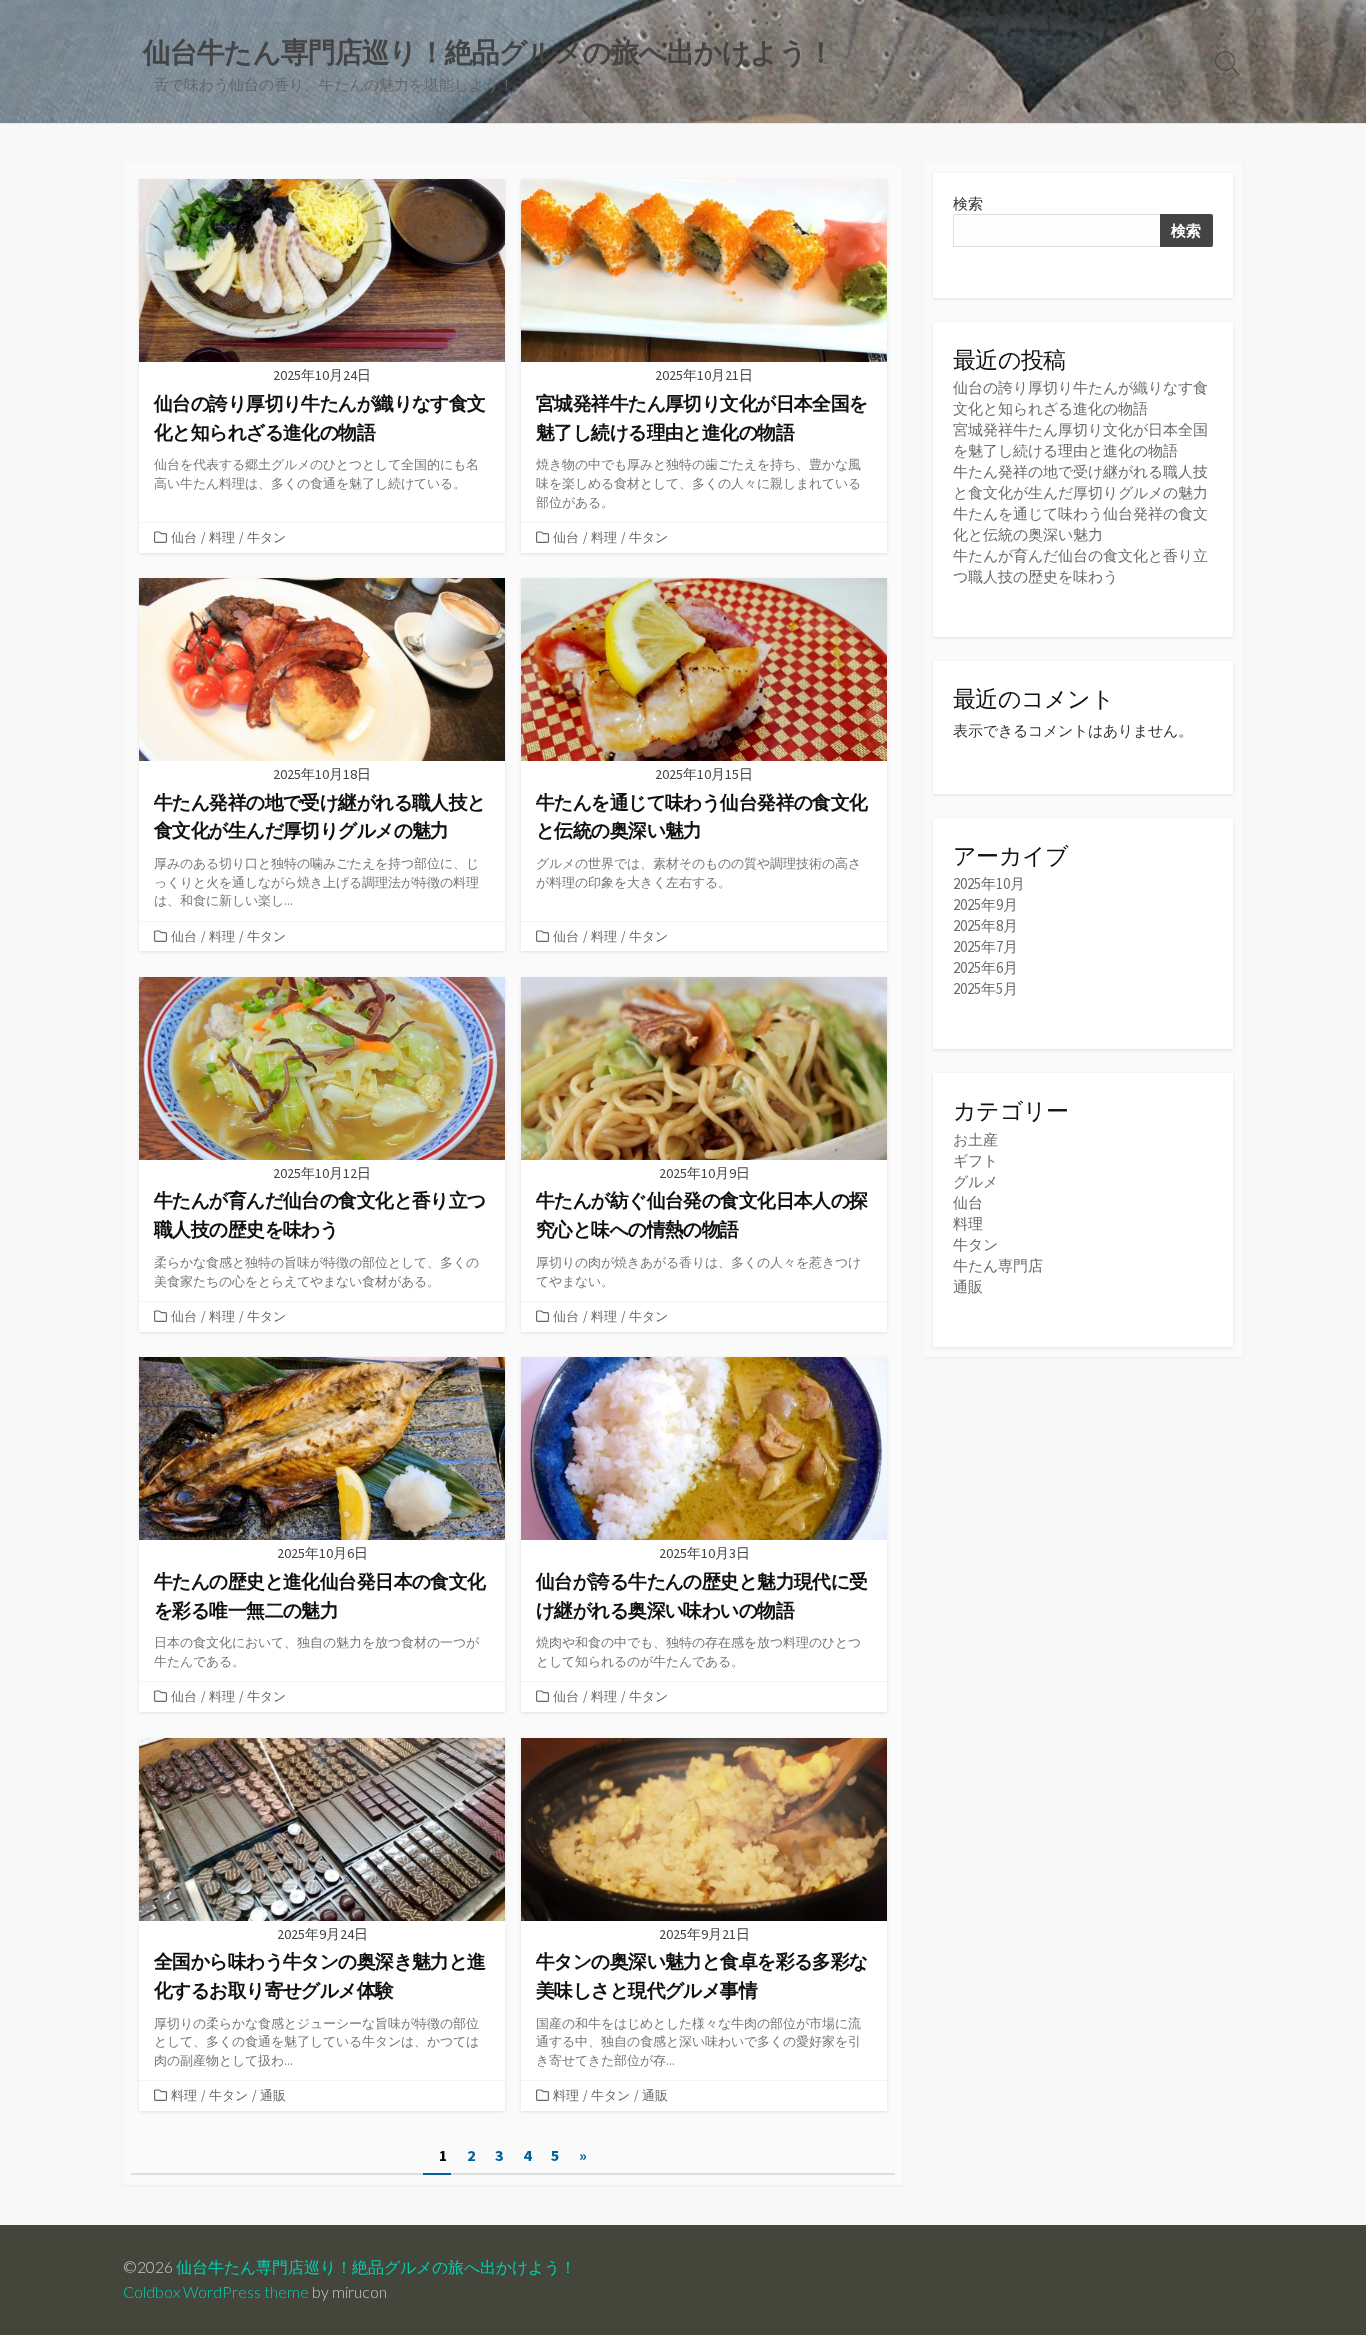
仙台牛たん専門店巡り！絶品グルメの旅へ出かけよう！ (376, 2267)
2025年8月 (985, 925)
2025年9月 (985, 904)
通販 (273, 2095)
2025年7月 (985, 946)
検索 (968, 203)
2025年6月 (985, 967)
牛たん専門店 (998, 1265)
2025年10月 (989, 883)
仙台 (184, 537)
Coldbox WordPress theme (216, 2292)
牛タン (266, 537)
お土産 (975, 1139)
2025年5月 (985, 988)
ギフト (975, 1160)
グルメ (975, 1181)
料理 (222, 537)
